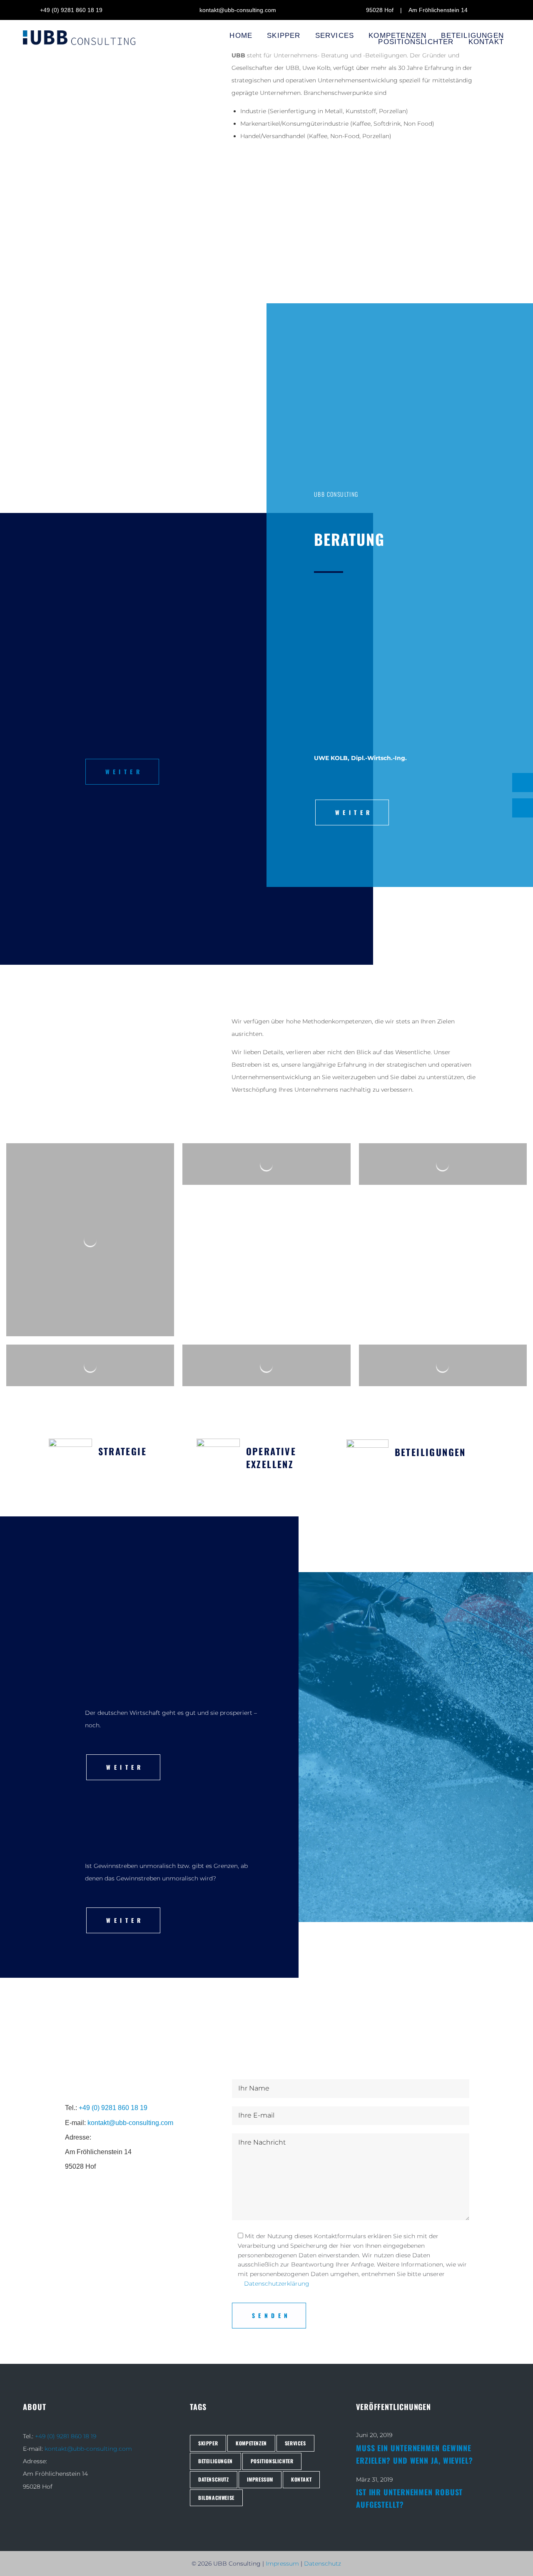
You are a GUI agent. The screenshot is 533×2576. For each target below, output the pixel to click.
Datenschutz (323, 2564)
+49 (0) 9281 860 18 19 (113, 2108)
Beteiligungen (430, 1452)
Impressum (282, 2564)
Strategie (123, 1451)
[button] (122, 772)
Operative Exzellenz (271, 1458)
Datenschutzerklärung (277, 2284)
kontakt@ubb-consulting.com (130, 2123)
